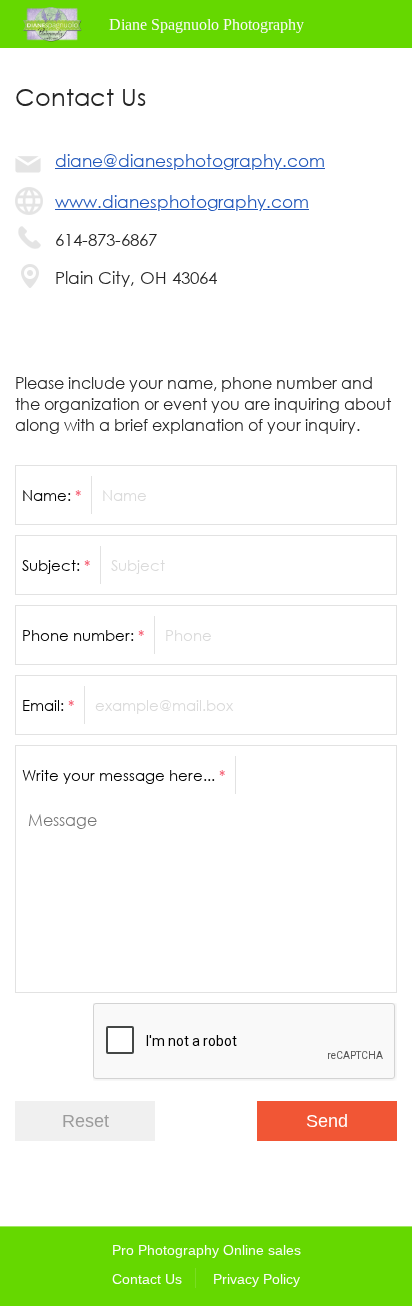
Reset (85, 1121)
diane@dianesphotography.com (190, 160)
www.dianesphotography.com (182, 201)
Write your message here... (123, 775)
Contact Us (147, 1279)
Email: (48, 705)
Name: (51, 495)
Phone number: (83, 635)
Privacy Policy (256, 1279)
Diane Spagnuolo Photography (206, 24)
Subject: (56, 565)
